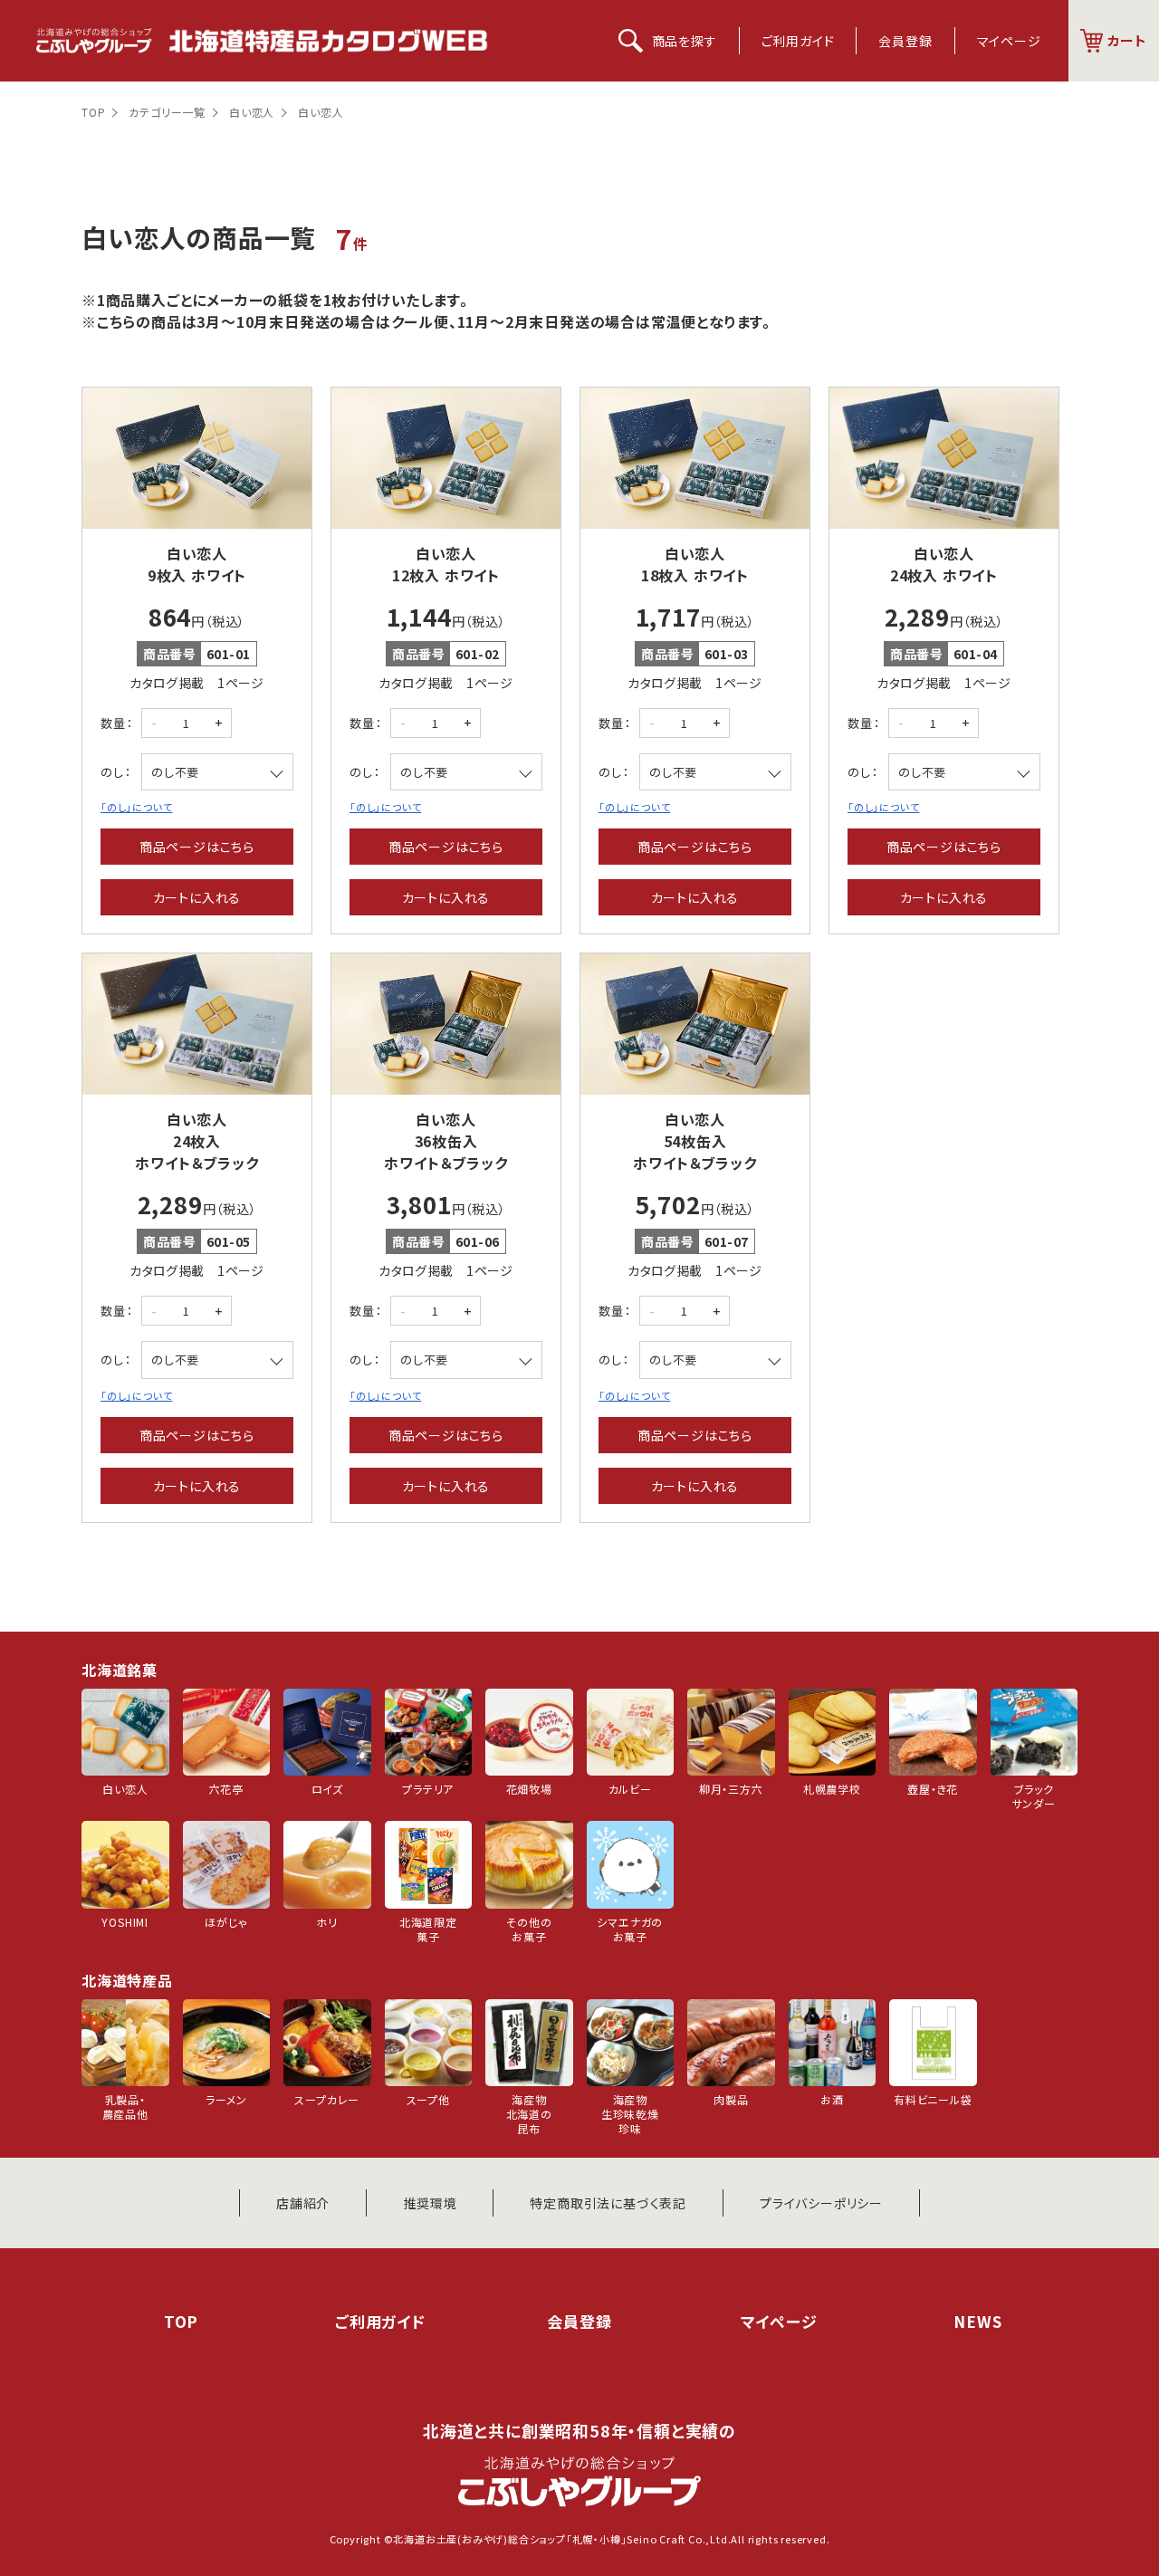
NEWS (977, 2321)
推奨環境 (430, 2203)
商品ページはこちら (197, 847)
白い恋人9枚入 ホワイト (197, 564)
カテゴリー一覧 (167, 112)
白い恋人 (252, 112)
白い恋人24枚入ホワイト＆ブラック (196, 1141)
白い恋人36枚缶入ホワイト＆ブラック (445, 1141)
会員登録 (905, 41)
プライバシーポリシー (821, 2203)
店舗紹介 (303, 2203)
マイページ (1009, 41)
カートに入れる (197, 897)
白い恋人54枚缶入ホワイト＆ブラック (694, 1141)
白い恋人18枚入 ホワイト (695, 564)
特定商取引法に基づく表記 (608, 2203)
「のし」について (136, 807)
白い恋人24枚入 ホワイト (944, 564)
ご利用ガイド (798, 41)
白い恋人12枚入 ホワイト (446, 564)
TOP (93, 112)
